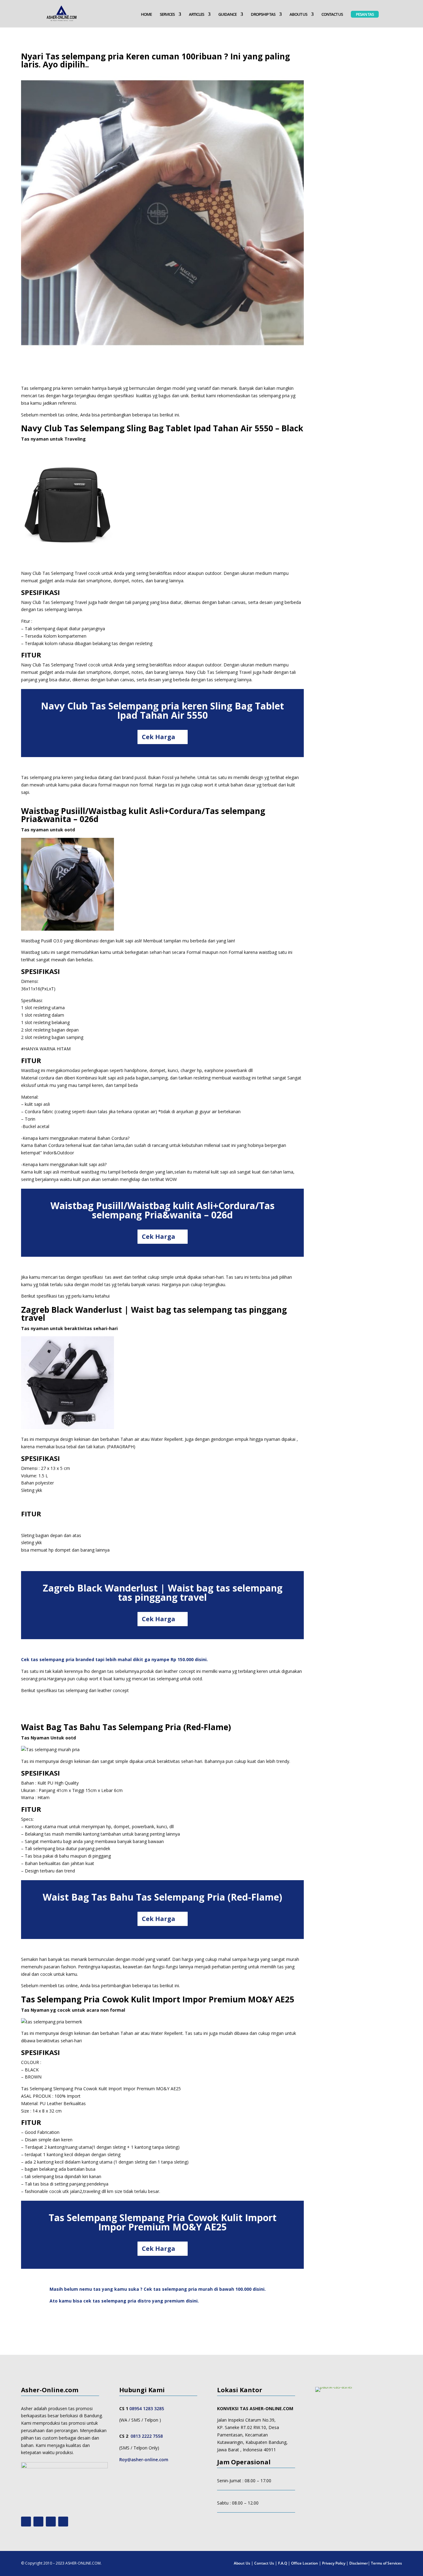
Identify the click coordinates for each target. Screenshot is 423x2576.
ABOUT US (298, 15)
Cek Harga (159, 737)
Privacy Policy (334, 2563)
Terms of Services (386, 2563)
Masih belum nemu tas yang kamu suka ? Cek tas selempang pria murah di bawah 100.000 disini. (158, 2289)
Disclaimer (359, 2563)
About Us (242, 2563)
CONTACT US (332, 15)
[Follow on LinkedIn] (63, 2522)
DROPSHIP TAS (263, 15)
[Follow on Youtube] (26, 2522)
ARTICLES (196, 15)
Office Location (305, 2563)
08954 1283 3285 (147, 2408)
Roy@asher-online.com (144, 2460)
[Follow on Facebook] (51, 2522)
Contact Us (264, 2563)
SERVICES (167, 15)
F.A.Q (283, 2563)
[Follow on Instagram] (38, 2522)
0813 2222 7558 (147, 2436)
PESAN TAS (365, 14)
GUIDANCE (227, 15)
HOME (146, 15)
